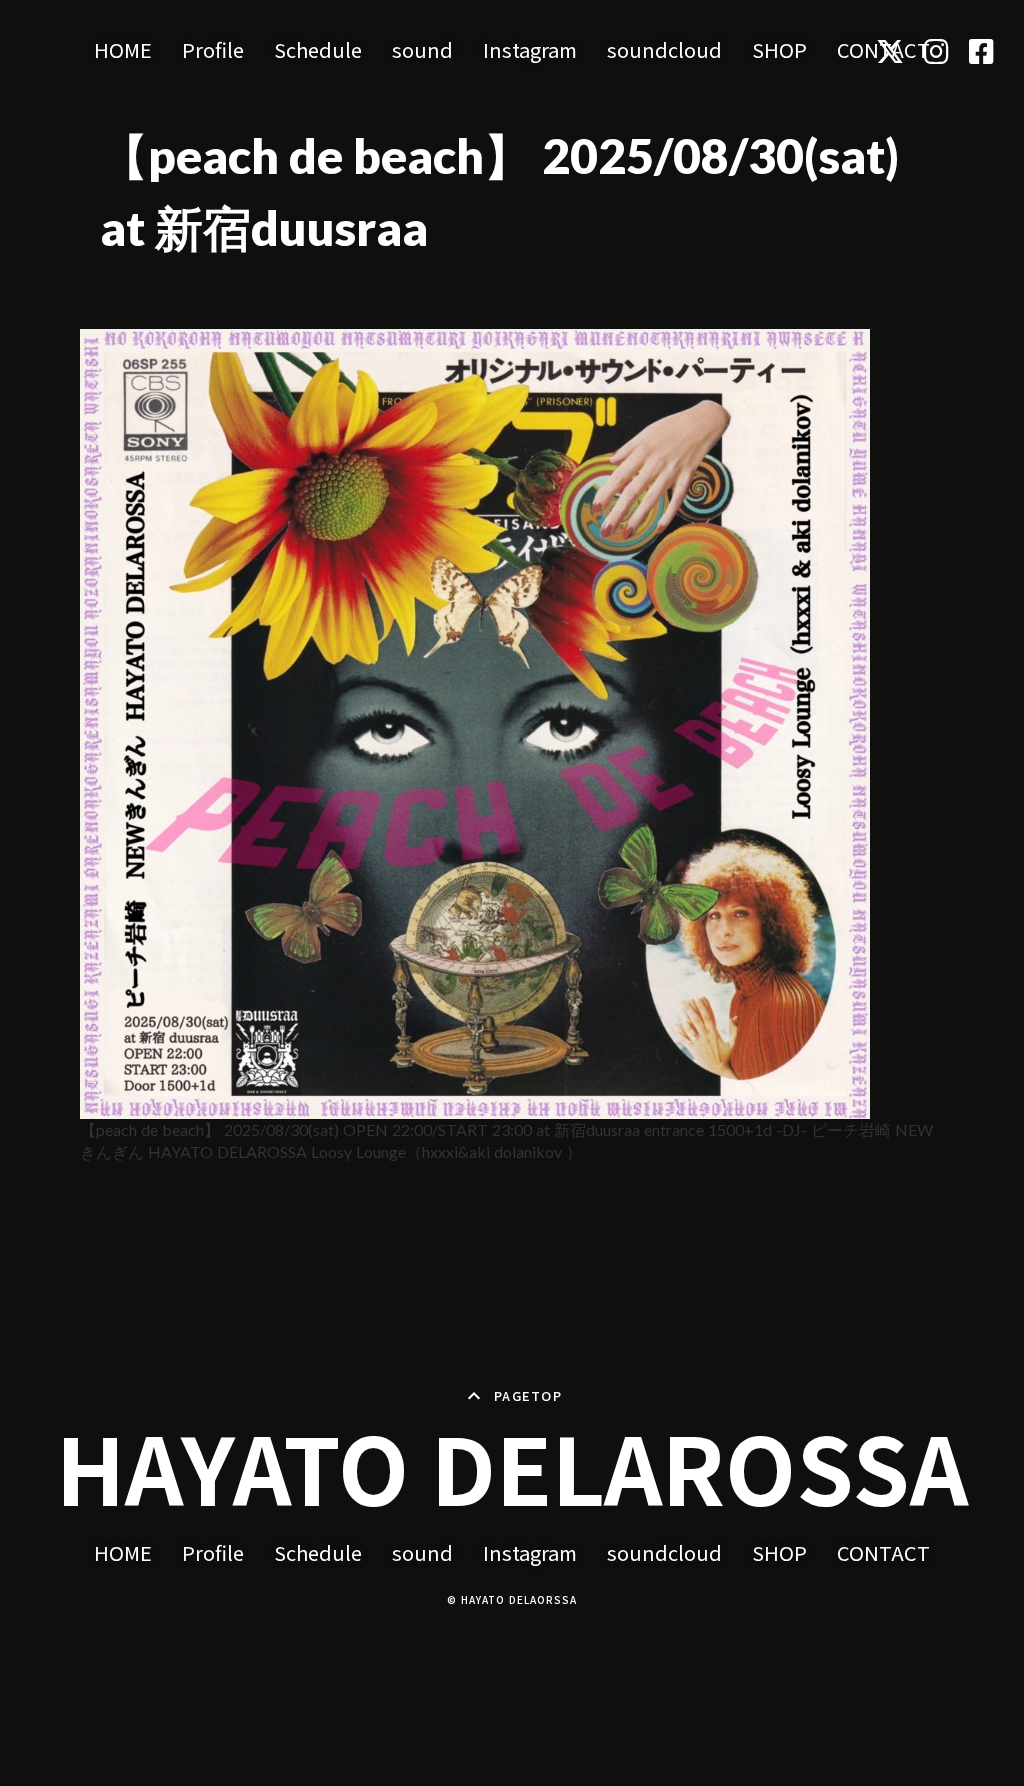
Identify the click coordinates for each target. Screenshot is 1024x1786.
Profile (213, 50)
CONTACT (883, 1553)
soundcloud (664, 50)
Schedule (318, 50)
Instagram (530, 50)
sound (422, 50)
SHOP (779, 50)
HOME (123, 50)
